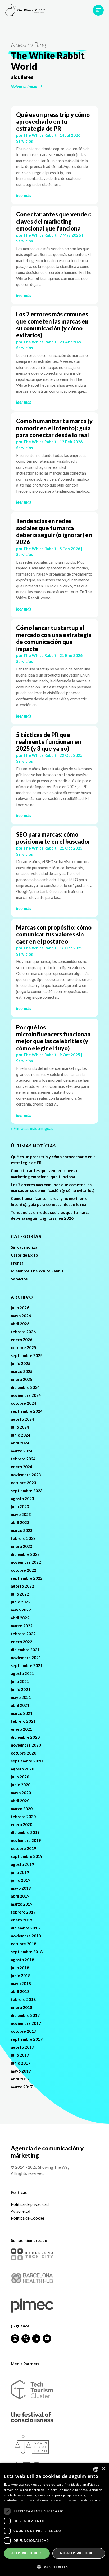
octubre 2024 (24, 1403)
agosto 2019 (22, 1864)
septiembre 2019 (27, 1856)
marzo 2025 (22, 1371)
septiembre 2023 (27, 1491)
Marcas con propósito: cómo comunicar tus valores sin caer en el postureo (54, 934)
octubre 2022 (24, 1570)
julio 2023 (20, 1506)
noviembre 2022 (26, 1562)
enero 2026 (22, 1340)
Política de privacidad (30, 2204)
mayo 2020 (21, 1793)
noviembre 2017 (26, 2023)
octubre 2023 (24, 1483)
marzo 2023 (22, 1530)
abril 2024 (20, 1443)
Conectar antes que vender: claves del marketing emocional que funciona (54, 221)
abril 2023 (20, 1522)
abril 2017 (20, 2079)
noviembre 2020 (26, 1745)
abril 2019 (20, 1896)
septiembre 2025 (27, 1355)
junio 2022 (21, 1602)
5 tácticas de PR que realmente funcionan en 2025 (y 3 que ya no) (49, 742)
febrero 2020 (23, 1817)
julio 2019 (20, 1872)
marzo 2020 (22, 1809)
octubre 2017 (24, 2031)
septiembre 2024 (27, 1411)
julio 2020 (20, 1777)
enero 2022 (22, 1642)
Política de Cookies (28, 2218)
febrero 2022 (23, 1634)
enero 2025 (22, 1379)
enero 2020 (22, 1824)
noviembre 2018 (26, 1936)
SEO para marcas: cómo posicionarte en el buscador (53, 838)
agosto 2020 (22, 1769)
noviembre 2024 (26, 1395)
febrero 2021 (23, 1721)
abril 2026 (20, 1324)
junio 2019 (21, 1880)
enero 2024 (22, 1467)
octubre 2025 (24, 1347)
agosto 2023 (22, 1499)
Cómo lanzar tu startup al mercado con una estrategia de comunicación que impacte (54, 638)
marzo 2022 (22, 1626)
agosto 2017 (22, 2047)
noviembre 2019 (26, 1840)
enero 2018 (22, 2007)
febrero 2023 (23, 1538)
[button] (54, 2567)
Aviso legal (21, 2211)
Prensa (17, 1263)
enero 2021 (22, 1729)
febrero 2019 (23, 1912)
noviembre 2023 (26, 1475)
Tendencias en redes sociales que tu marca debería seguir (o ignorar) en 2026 (54, 531)
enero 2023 (22, 1546)
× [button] (103, 2469)
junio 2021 (21, 1689)
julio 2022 (20, 1594)
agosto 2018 (22, 1960)
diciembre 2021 (25, 1650)
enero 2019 (22, 1920)
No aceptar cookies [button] (79, 2553)
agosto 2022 (22, 1586)
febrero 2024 (23, 1459)
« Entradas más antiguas (32, 1128)
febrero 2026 (23, 1332)
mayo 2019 (21, 1888)
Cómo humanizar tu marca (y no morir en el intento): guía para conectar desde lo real (54, 428)
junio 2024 (21, 1435)
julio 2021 (20, 1681)
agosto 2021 (22, 1673)
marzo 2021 (22, 1713)
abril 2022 (20, 1618)
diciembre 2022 (25, 1554)
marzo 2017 (22, 2087)
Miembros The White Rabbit (37, 1271)
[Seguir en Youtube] (47, 2339)
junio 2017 (21, 2063)
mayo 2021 (21, 1697)
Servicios (24, 141)
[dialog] (54, 2519)
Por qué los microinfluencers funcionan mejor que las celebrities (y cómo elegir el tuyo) (53, 1038)
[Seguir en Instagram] (15, 2339)
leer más (24, 195)
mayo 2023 (21, 1514)
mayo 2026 (21, 1316)
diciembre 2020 (25, 1737)
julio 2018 (20, 1968)
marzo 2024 (22, 1451)
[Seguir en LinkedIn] (36, 2339)
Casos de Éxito (24, 1255)
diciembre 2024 (25, 1387)
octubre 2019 (24, 1848)
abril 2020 (20, 1801)
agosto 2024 (22, 1419)
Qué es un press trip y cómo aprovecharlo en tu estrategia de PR (53, 122)
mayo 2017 (21, 2071)
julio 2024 (20, 1427)
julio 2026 (20, 1308)
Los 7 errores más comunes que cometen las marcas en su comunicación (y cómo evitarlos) (52, 325)
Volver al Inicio (24, 86)
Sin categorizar (25, 1247)
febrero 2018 (23, 1999)
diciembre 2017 (25, 2015)
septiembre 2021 (27, 1665)
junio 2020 (21, 1785)
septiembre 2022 (27, 1578)
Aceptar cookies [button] (27, 2553)
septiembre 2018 (27, 1952)
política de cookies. (87, 2500)
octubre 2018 (24, 1944)
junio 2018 (21, 1976)
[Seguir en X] (26, 2339)
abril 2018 (20, 1991)
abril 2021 (20, 1705)
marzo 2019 (22, 1904)
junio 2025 (21, 1363)
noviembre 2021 (26, 1658)
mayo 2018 (21, 1983)
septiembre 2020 (27, 1761)
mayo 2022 (21, 1610)
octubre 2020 (24, 1753)
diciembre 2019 (25, 1832)
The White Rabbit (40, 135)
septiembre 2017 (27, 2039)
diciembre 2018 (25, 1928)
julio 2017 (20, 2055)
